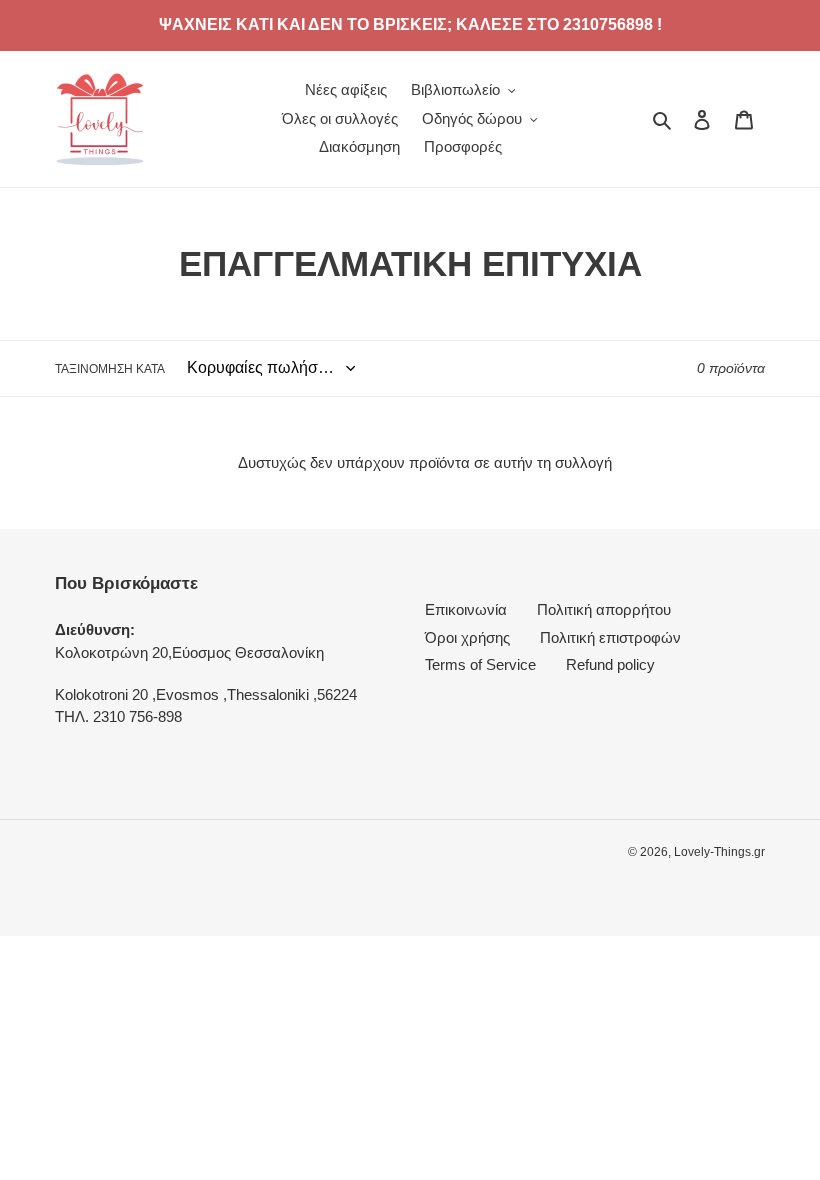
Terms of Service (480, 664)
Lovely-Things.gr (719, 852)
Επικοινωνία (466, 609)
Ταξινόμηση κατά (110, 369)
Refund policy (610, 664)
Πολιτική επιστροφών (610, 637)
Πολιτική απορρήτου (604, 609)
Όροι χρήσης (467, 637)
